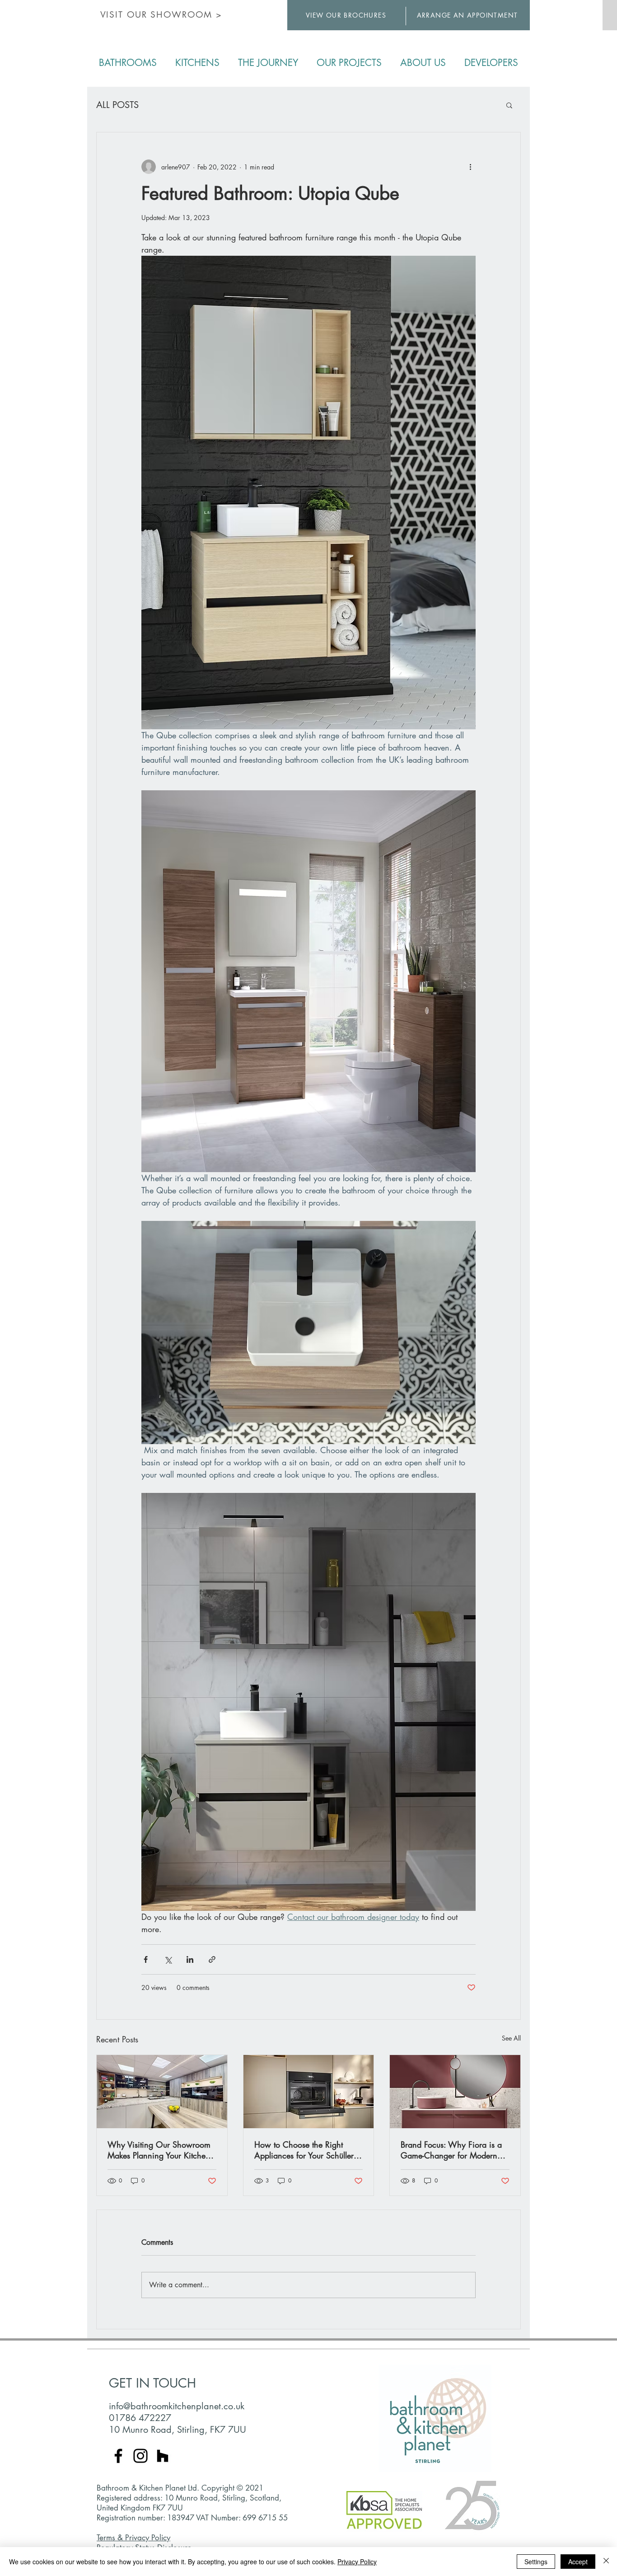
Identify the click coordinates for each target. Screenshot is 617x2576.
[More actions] (470, 167)
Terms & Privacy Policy (133, 2538)
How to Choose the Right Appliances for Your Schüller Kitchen (304, 2150)
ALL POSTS (117, 105)
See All (511, 2038)
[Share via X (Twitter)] (168, 1959)
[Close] (606, 2562)
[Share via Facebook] (146, 1959)
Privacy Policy (357, 2562)
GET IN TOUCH (152, 2383)
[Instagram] (140, 2456)
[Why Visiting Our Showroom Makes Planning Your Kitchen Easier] (162, 2092)
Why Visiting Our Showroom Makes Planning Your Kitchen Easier (159, 2150)
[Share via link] (212, 1959)
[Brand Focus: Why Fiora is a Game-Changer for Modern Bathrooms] (455, 2092)
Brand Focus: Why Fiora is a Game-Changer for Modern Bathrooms (451, 2150)
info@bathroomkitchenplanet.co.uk (177, 2406)
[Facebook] (118, 2456)
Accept (578, 2562)
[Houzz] (163, 2456)
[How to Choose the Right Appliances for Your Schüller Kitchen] (309, 2092)
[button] (509, 105)
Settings (536, 2562)
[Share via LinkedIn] (190, 1959)
